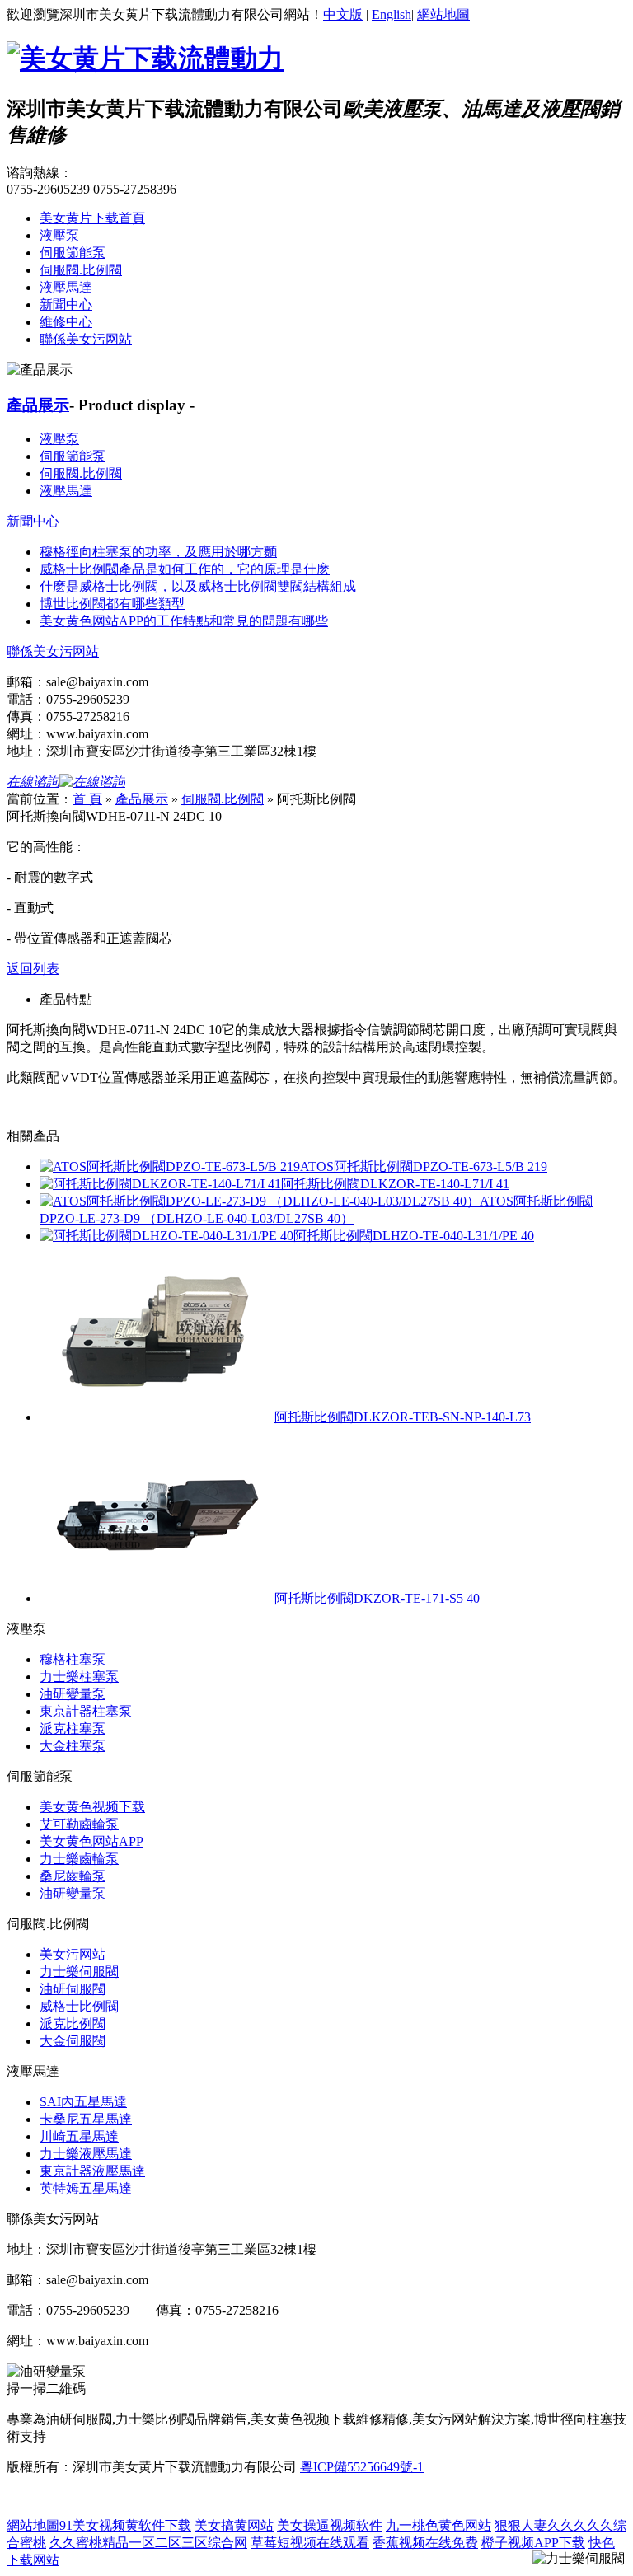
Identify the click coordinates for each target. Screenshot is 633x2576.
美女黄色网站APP (91, 1841)
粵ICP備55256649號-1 (362, 2467)
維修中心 (66, 322)
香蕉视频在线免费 (425, 2543)
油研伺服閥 (73, 1989)
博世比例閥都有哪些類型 (112, 604)
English (392, 14)
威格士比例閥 (79, 2006)
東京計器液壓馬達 (92, 2171)
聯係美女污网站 (86, 339)
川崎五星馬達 (79, 2136)
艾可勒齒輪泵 (79, 1824)
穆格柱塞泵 (73, 1659)
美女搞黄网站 (234, 2525)
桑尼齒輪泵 (73, 1876)
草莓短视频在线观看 (310, 2543)
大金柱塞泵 (73, 1746)
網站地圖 (443, 14)
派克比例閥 (73, 2023)
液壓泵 (59, 235)
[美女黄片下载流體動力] (145, 59)
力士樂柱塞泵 (79, 1677)
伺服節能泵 (73, 253)
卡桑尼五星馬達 (86, 2119)
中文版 (343, 14)
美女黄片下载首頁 (92, 218)
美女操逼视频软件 (330, 2525)
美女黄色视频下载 (92, 1807)
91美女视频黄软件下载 (125, 2525)
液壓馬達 (66, 287)
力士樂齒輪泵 (79, 1859)
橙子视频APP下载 (533, 2543)
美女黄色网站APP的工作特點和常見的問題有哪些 (184, 621)
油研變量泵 (73, 1694)
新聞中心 (66, 304)
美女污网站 (73, 1954)
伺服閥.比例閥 (81, 270)
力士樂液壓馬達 (86, 2154)
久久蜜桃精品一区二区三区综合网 (148, 2543)
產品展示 (38, 405)
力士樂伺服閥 (79, 1972)
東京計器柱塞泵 (86, 1711)
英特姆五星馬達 (86, 2188)
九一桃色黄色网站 (438, 2525)
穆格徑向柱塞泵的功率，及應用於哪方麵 (158, 552)
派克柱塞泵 (73, 1728)
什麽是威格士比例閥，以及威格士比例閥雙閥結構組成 (198, 586)
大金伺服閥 (73, 2041)
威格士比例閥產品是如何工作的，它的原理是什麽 (185, 569)
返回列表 (33, 969)
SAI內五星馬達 (83, 2102)
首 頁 (87, 799)
